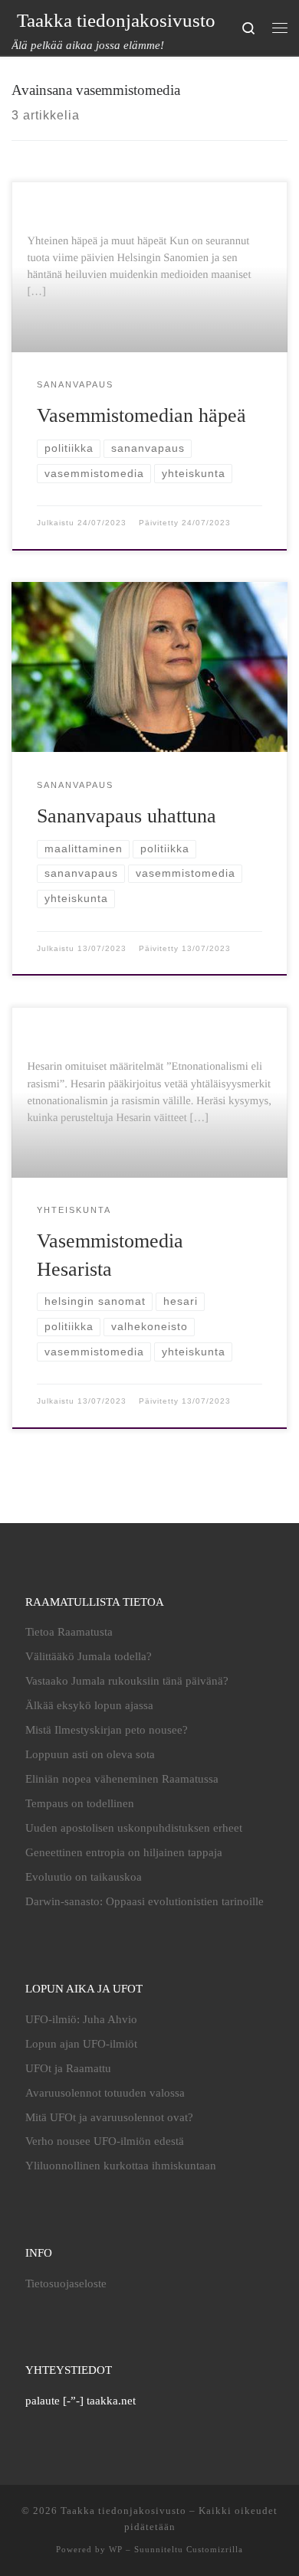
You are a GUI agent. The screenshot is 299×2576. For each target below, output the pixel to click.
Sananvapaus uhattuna (127, 816)
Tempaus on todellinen (80, 1803)
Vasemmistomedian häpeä (141, 415)
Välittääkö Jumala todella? (89, 1656)
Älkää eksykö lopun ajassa (89, 1705)
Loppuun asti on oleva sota (90, 1754)
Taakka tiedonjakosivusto (123, 2511)
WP (116, 2549)
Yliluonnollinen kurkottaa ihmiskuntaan (121, 2166)
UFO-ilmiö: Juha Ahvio (81, 2019)
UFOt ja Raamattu (68, 2068)
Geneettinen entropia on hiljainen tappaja (124, 1852)
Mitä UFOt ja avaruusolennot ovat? (109, 2117)
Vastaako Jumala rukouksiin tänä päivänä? (127, 1681)
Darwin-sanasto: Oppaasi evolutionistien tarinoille (145, 1901)
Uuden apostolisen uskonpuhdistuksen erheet (134, 1828)
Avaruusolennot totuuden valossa (105, 2093)
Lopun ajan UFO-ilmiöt (81, 2044)
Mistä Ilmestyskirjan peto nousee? (107, 1730)
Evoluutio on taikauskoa (84, 1877)
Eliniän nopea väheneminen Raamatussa (122, 1779)
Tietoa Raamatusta (69, 1632)
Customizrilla (215, 2549)
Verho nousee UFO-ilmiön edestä (105, 2141)
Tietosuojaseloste (66, 2283)
